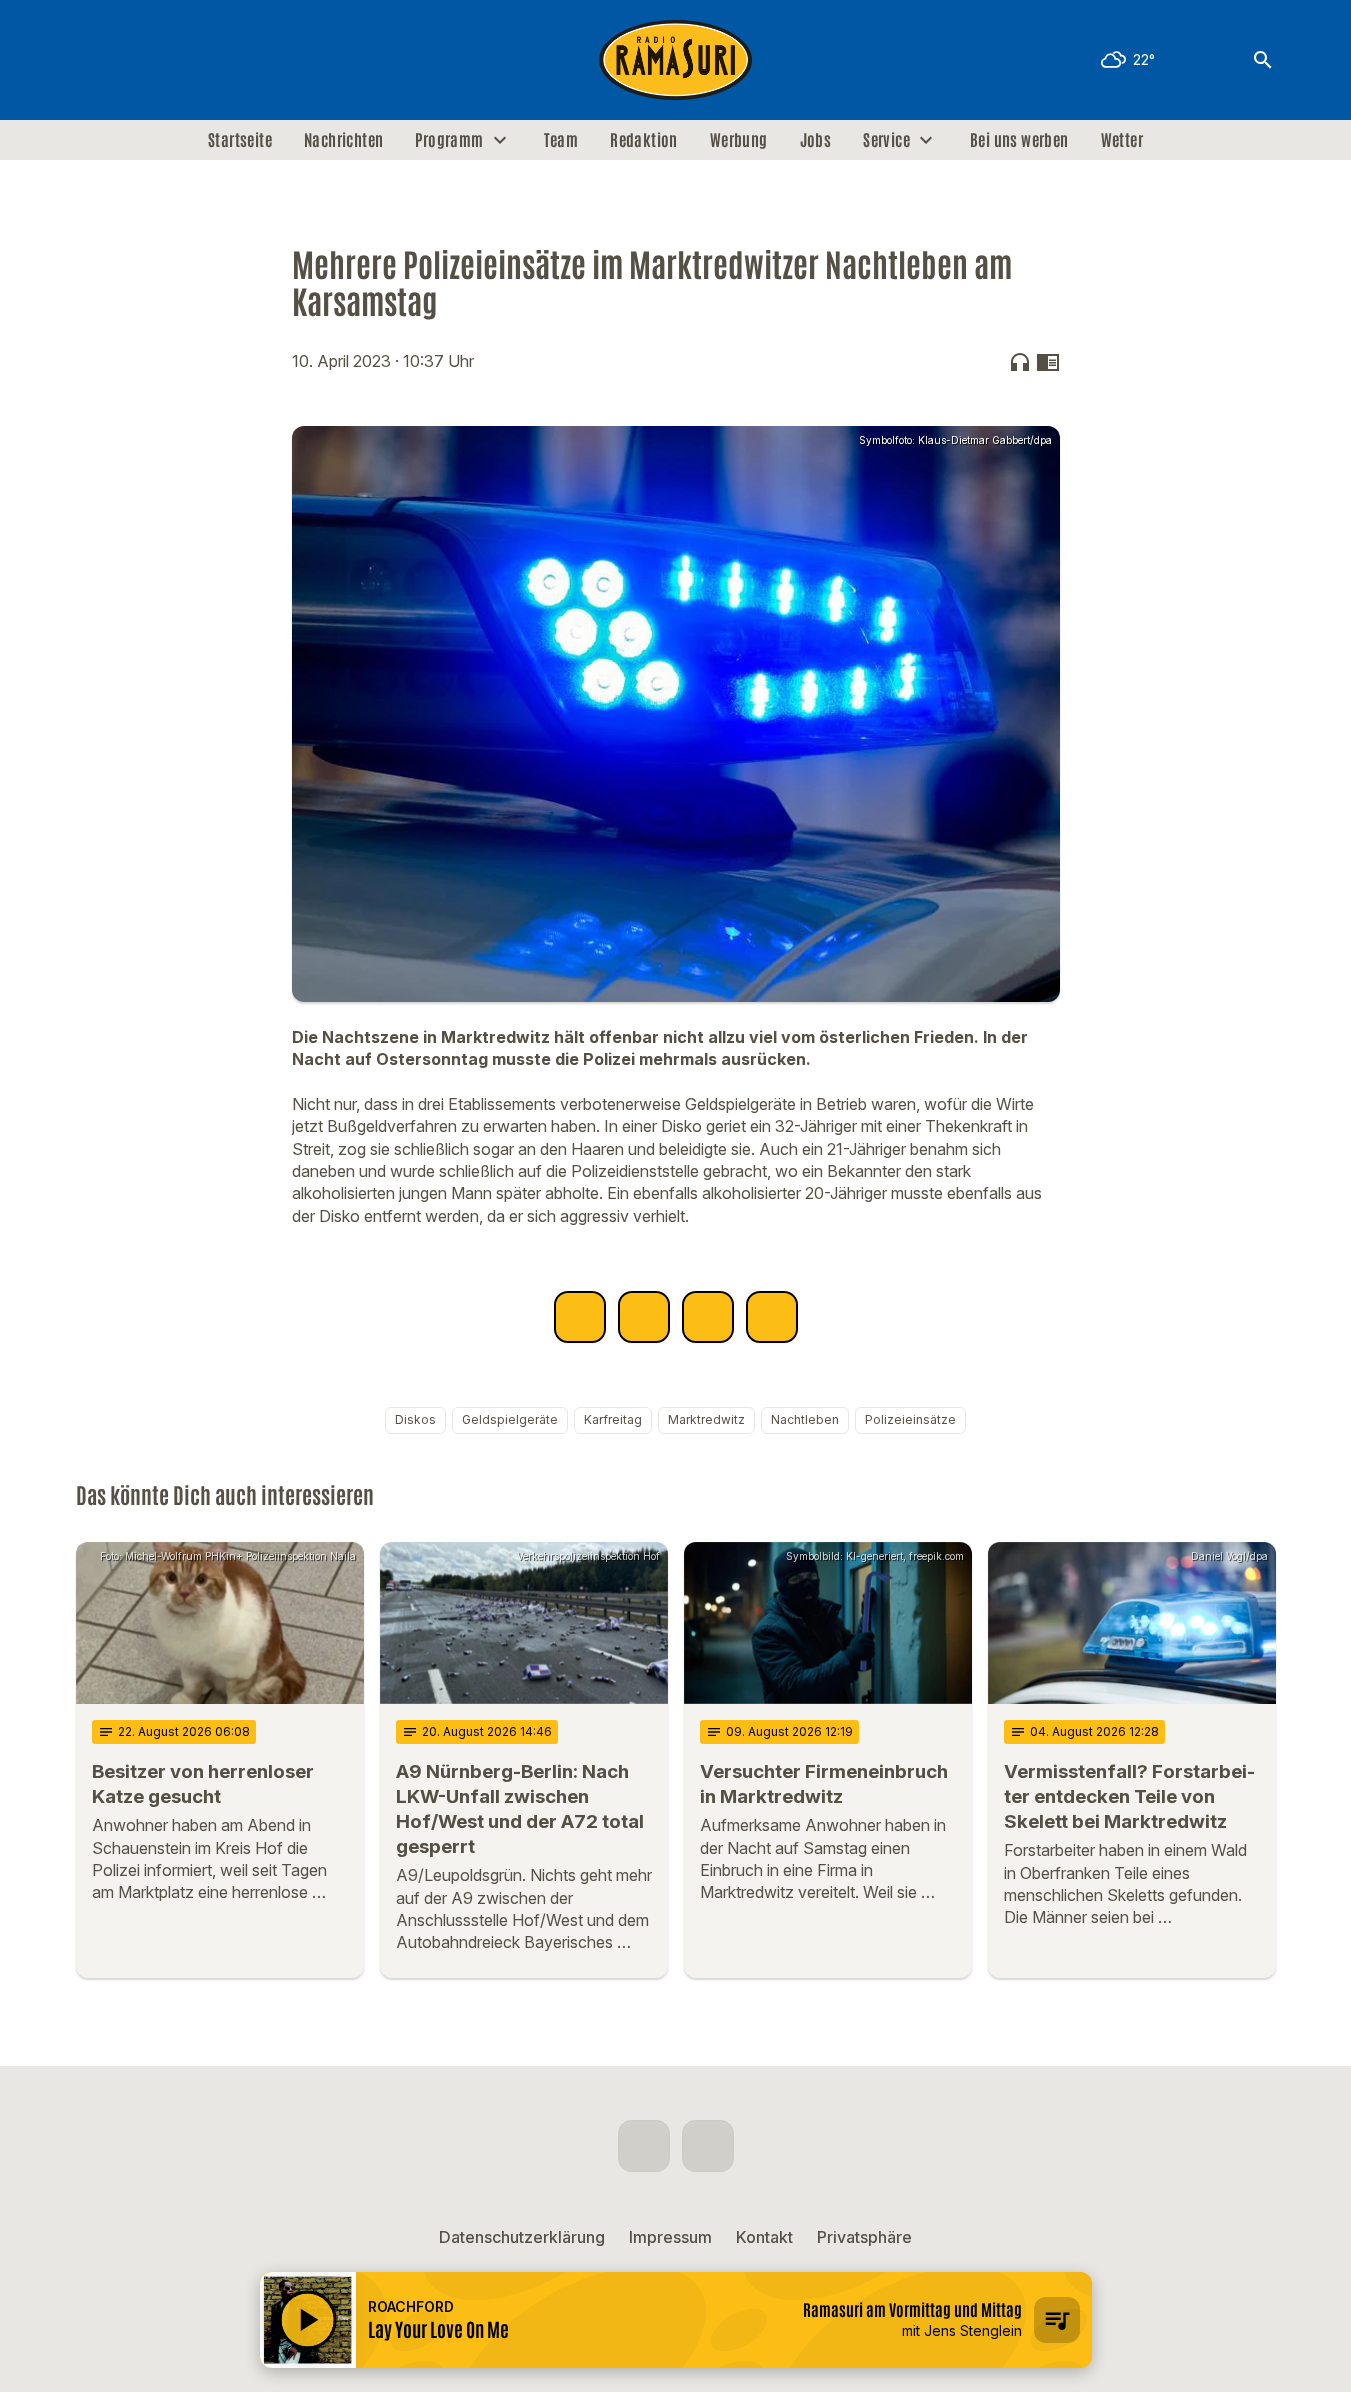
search (1263, 60)
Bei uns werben (1019, 140)
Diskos (415, 1419)
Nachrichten (343, 140)
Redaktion (644, 140)
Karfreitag (613, 1419)
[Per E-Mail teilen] (772, 1317)
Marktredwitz (706, 1419)
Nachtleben (805, 1419)
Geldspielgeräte (510, 1419)
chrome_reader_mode (1048, 362)
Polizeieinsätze (910, 1419)
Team (561, 140)
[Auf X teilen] (644, 1317)
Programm (449, 140)
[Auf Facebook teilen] (580, 1317)
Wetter (1122, 140)
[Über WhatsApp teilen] (708, 1317)
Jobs (816, 140)
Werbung (739, 140)
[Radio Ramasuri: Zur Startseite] (676, 60)
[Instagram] (136, 60)
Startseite (240, 140)
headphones (1020, 362)
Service (886, 140)
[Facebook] (96, 60)
